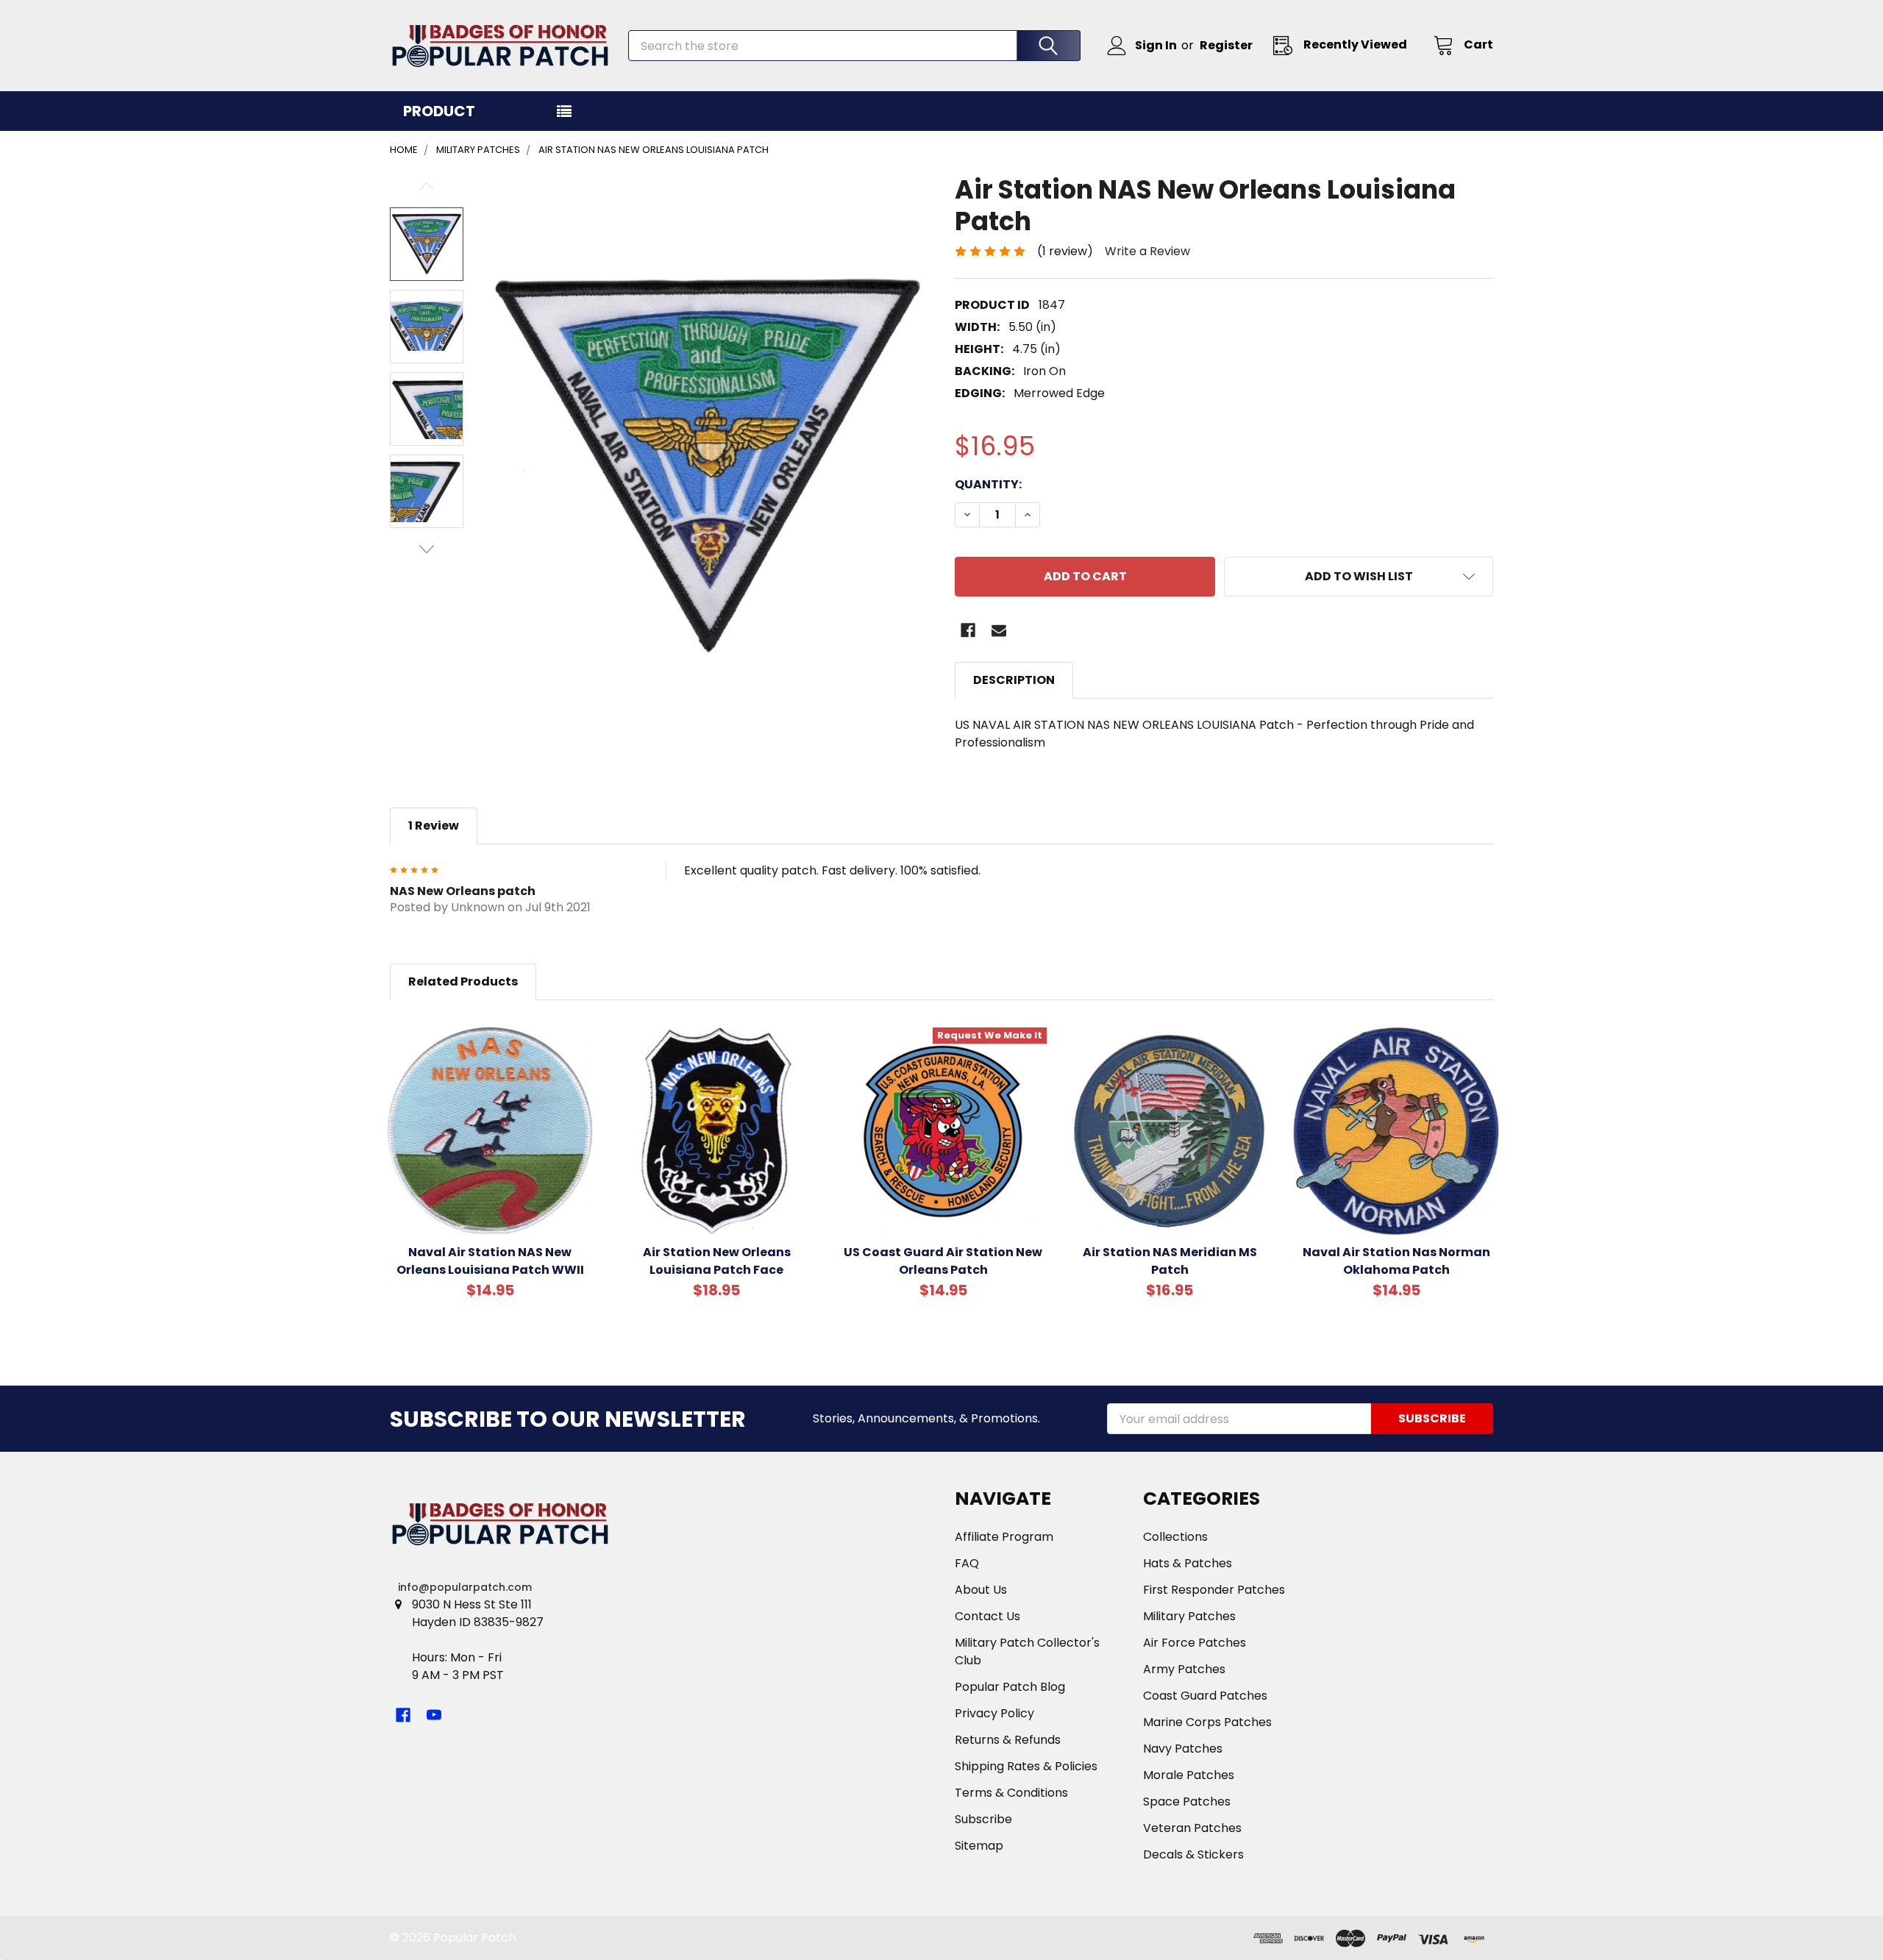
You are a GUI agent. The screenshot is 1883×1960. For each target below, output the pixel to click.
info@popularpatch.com (465, 1587)
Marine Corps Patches (1207, 1722)
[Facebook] (968, 630)
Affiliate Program (1004, 1537)
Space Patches (1187, 1802)
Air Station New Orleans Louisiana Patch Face (717, 1261)
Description (1014, 680)
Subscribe (983, 1819)
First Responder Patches (1214, 1590)
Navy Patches (1183, 1749)
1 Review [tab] (434, 826)
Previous (427, 186)
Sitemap (979, 1846)
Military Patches (1189, 1616)
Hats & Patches (1188, 1563)
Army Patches (1184, 1669)
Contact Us (987, 1616)
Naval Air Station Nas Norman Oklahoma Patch (1396, 1261)
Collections (1175, 1537)
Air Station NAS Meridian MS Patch (1170, 1261)
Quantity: (988, 484)
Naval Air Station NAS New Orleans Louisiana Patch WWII (490, 1261)
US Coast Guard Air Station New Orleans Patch (943, 1261)
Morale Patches (1189, 1775)
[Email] (999, 630)
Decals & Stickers (1193, 1854)
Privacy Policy (994, 1713)
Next (427, 549)
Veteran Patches (1192, 1828)
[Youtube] (434, 1715)
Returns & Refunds (1008, 1740)
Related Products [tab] (463, 981)
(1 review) (1065, 251)
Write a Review (1147, 251)
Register (1226, 45)
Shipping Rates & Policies (1026, 1766)
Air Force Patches (1195, 1643)
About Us (981, 1590)
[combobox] (854, 46)
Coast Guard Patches (1205, 1696)
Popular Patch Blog (1010, 1687)
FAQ (967, 1563)
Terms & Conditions (1011, 1793)
